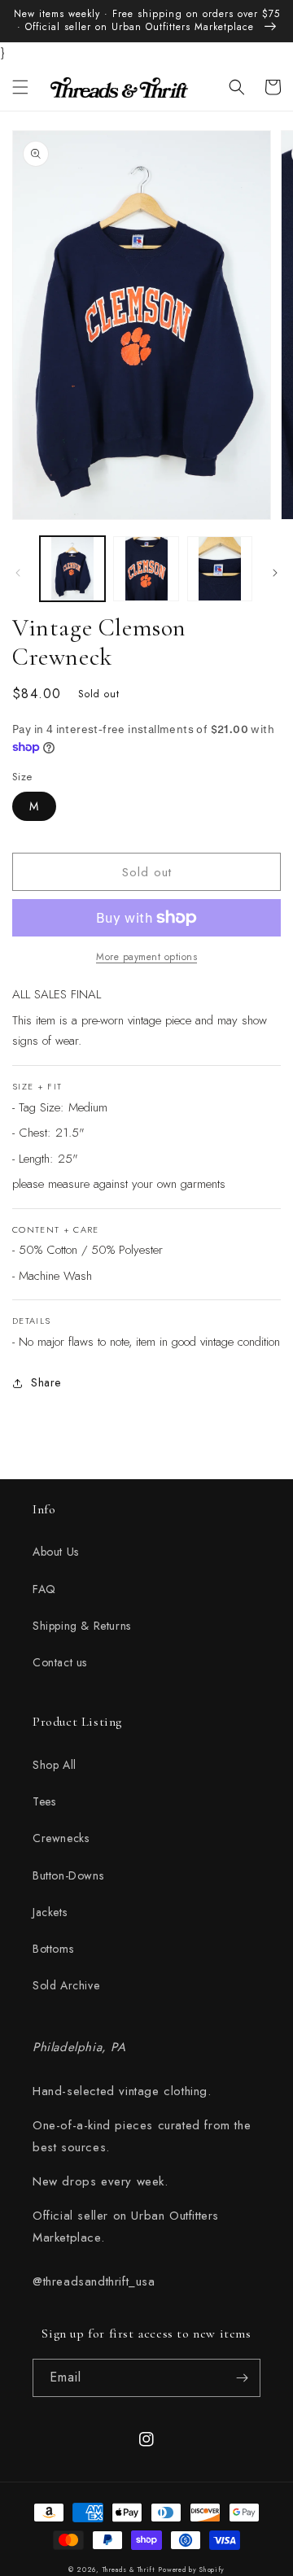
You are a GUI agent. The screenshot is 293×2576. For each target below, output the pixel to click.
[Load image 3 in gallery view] (220, 569)
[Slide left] (18, 573)
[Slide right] (275, 573)
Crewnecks (61, 1838)
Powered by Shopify (191, 2569)
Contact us (60, 1662)
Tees (44, 1801)
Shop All (55, 1765)
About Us (56, 1552)
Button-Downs (68, 1875)
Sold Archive (66, 1985)
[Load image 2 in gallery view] (146, 569)
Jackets (50, 1912)
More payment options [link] (146, 957)
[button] (20, 87)
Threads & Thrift (129, 2569)
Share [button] (46, 1382)
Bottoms (53, 1949)
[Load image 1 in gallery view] (72, 569)
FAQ (44, 1589)
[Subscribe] (242, 2378)
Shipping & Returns (82, 1626)
